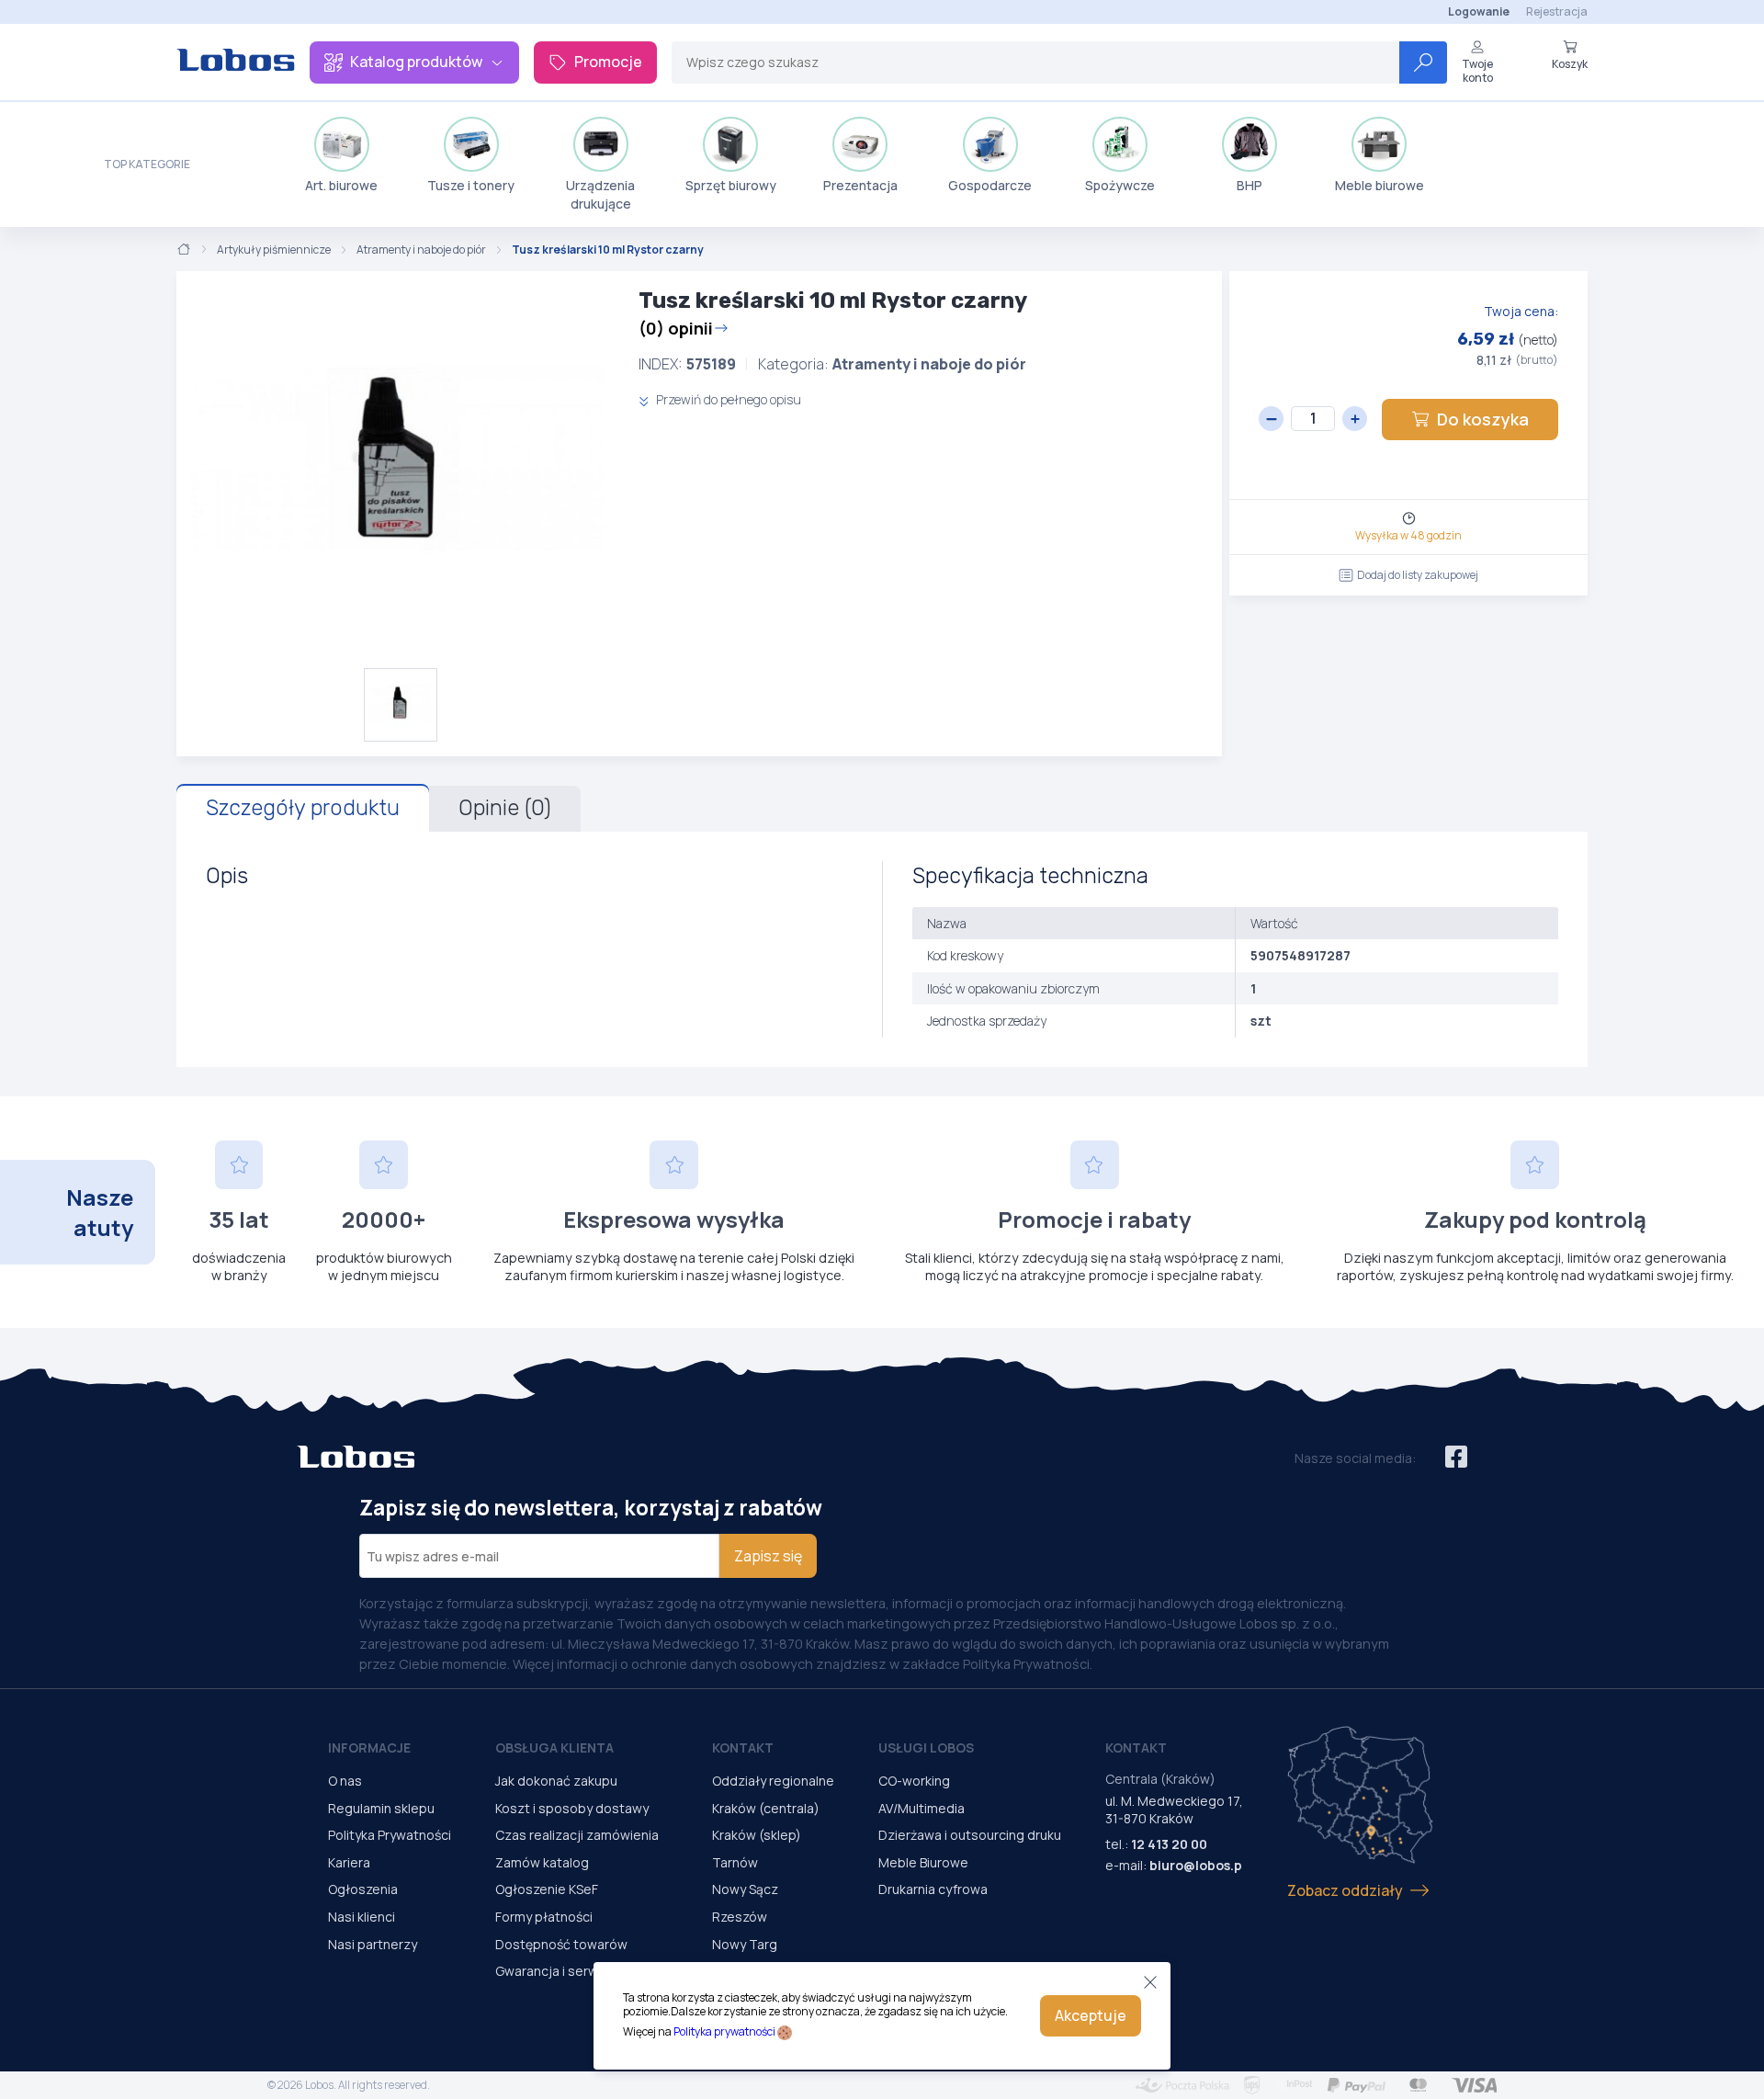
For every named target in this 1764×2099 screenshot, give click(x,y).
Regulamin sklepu (381, 1808)
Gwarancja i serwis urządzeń (582, 1971)
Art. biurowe (341, 185)
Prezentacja (860, 185)
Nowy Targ (745, 1944)
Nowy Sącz (745, 1889)
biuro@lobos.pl (1198, 1865)
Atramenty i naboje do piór (421, 250)
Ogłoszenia (363, 1889)
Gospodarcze (990, 185)
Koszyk (1570, 63)
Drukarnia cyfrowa (933, 1889)
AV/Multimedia (922, 1808)
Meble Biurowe (923, 1862)
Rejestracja (1557, 11)
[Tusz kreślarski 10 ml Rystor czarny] (400, 470)
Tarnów (735, 1862)
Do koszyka (1483, 419)
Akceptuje (1091, 2015)
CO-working (914, 1781)
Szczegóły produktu (303, 808)
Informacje (369, 1747)
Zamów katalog (542, 1862)
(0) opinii (676, 328)
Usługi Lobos (926, 1747)
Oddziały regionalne (773, 1781)
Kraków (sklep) (757, 1835)
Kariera (349, 1862)
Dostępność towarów (561, 1944)
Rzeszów (740, 1917)
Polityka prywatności (724, 2031)
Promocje (608, 62)
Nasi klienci (362, 1917)
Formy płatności (544, 1917)
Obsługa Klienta (554, 1747)
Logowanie (1479, 11)
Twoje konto (1477, 70)
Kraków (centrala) (766, 1808)
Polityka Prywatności (390, 1835)
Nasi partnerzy (373, 1944)
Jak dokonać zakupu (556, 1781)
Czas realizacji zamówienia (577, 1835)
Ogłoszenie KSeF (547, 1889)
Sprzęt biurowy (731, 185)
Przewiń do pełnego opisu (727, 399)
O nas (345, 1781)
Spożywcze (1120, 185)
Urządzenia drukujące (600, 194)
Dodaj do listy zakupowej (1418, 575)
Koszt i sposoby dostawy (572, 1808)
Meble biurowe (1380, 185)
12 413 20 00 (1169, 1844)
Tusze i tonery (471, 185)
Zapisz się (768, 1556)
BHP (1249, 185)
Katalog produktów (416, 62)
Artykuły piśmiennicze (274, 250)
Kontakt (743, 1747)
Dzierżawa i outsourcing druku (970, 1835)
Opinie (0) (505, 808)
